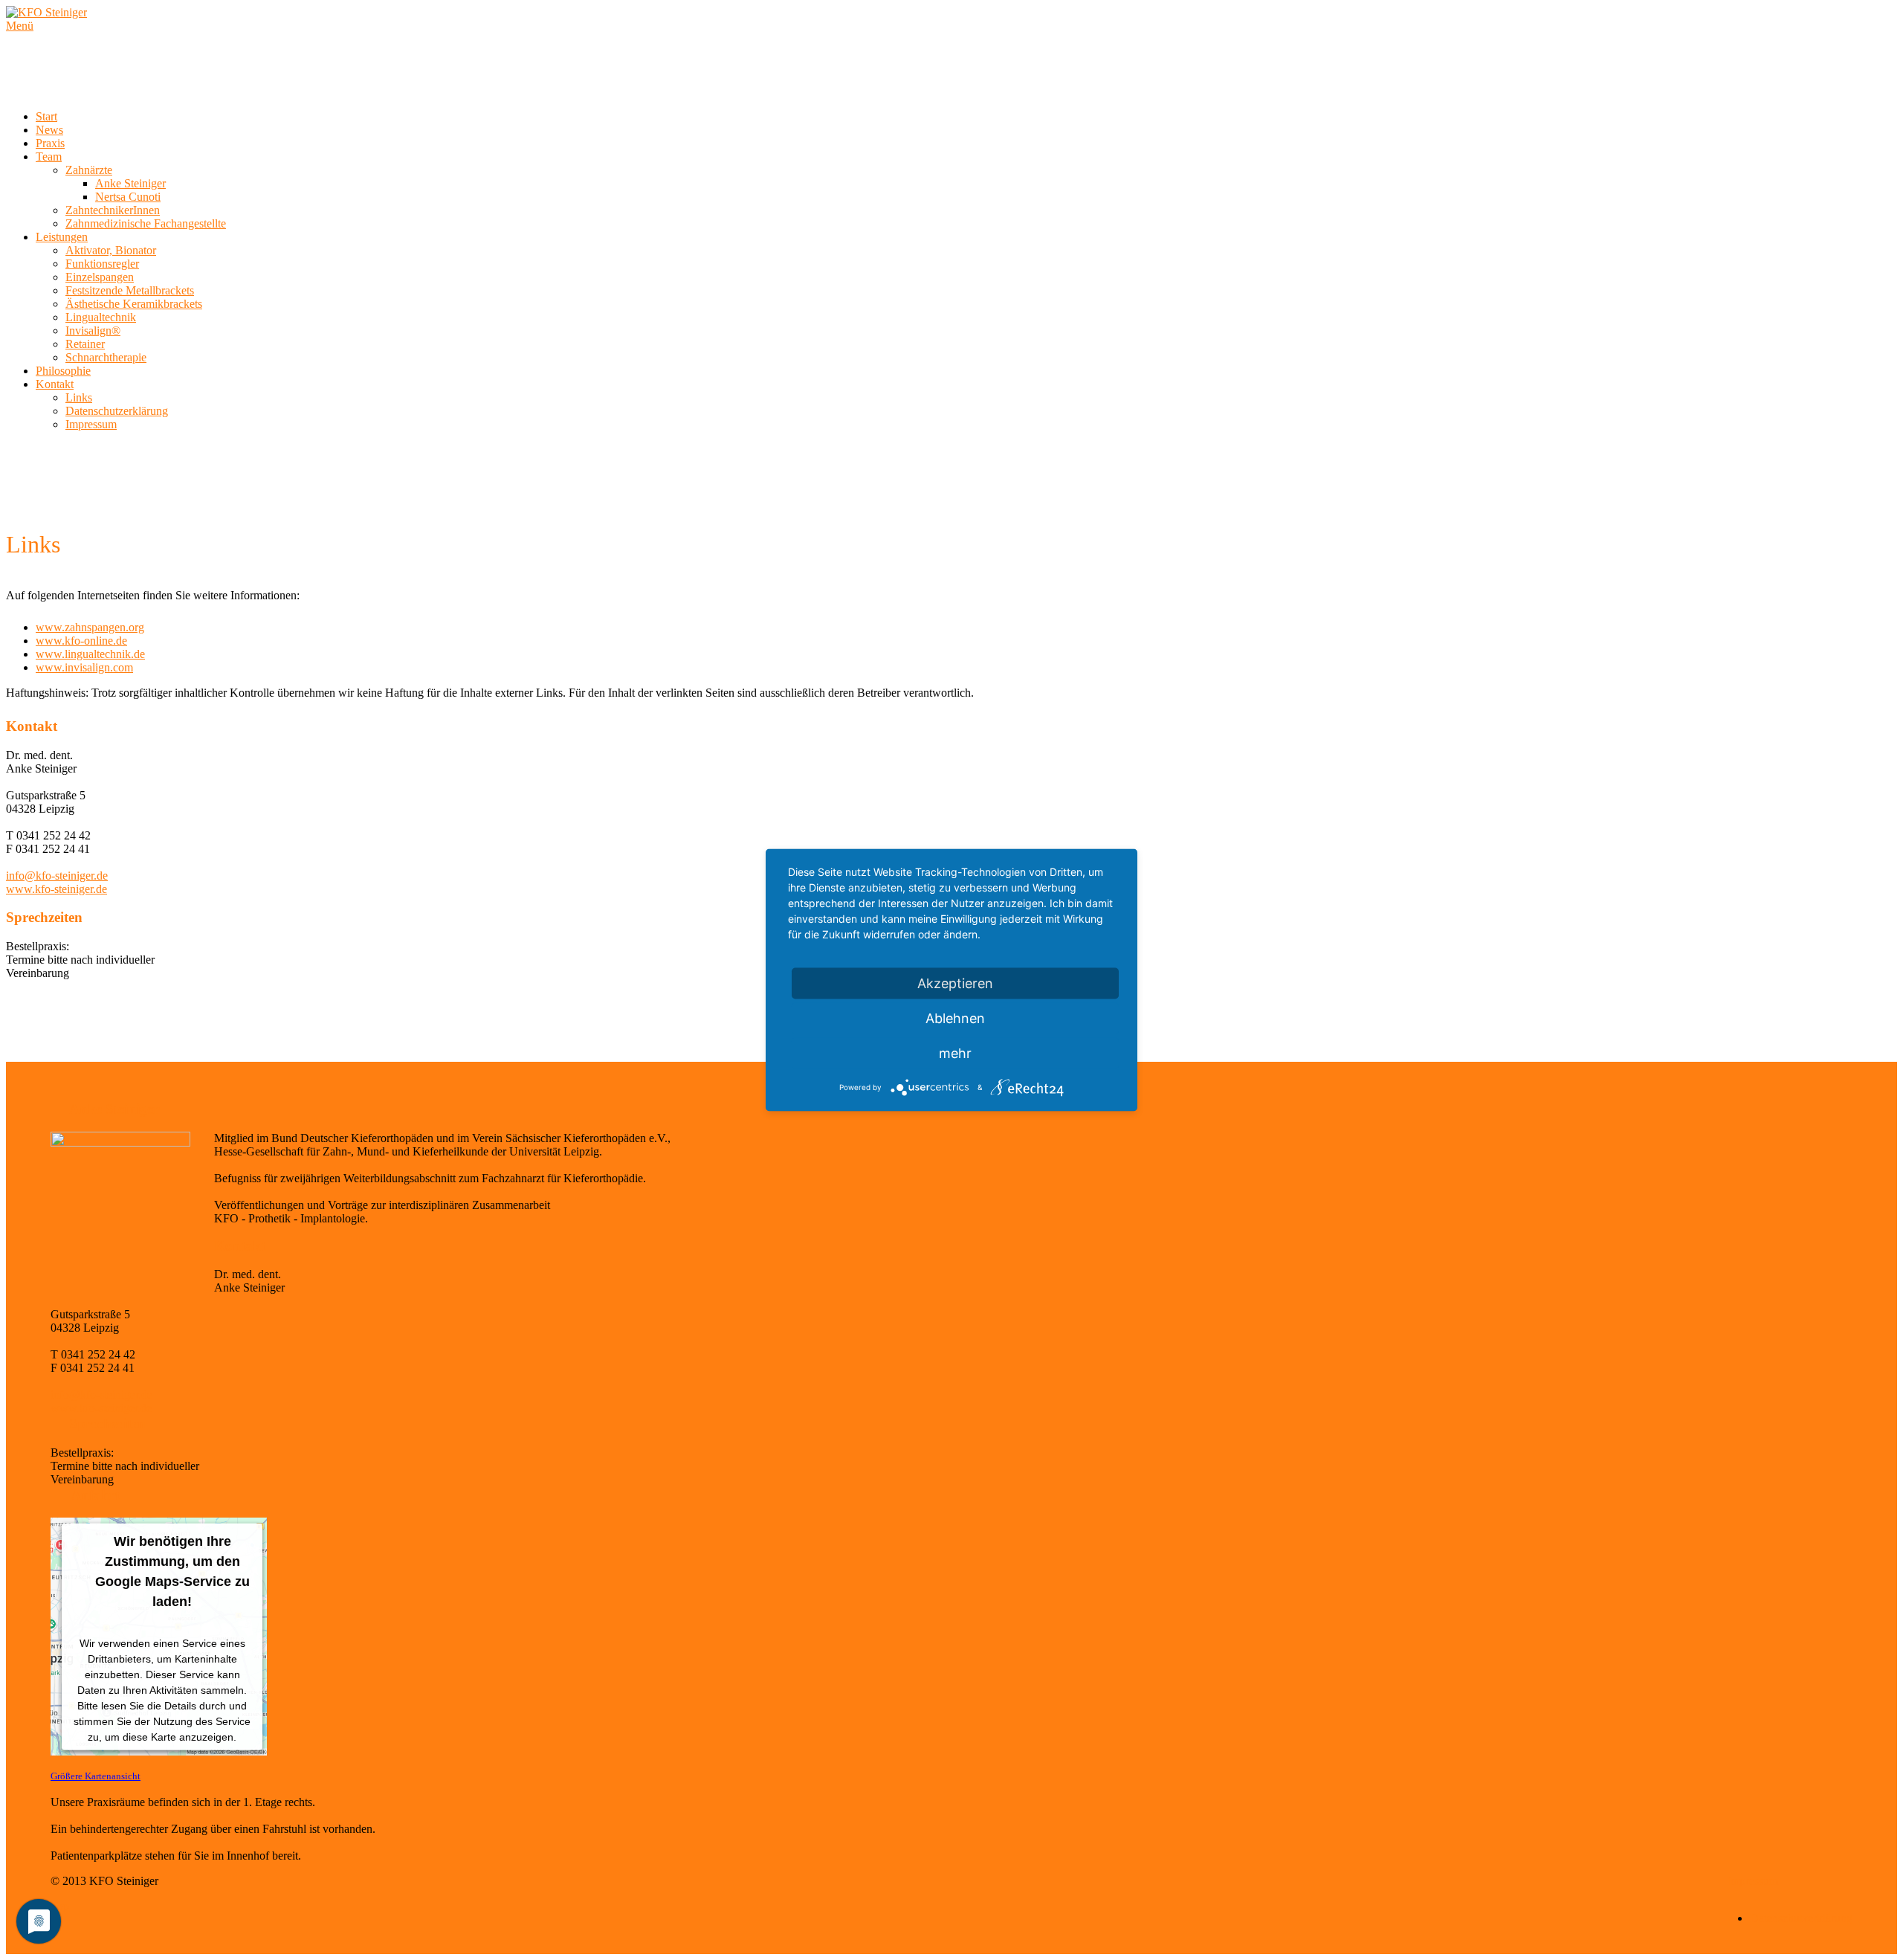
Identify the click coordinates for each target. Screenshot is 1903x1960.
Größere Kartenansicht (96, 1776)
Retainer (85, 344)
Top (60, 1906)
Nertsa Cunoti (128, 197)
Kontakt (55, 384)
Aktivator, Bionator (111, 250)
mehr (955, 1053)
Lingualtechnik (101, 317)
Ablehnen (955, 1018)
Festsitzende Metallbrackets (130, 290)
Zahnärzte (89, 170)
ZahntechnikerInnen (113, 210)
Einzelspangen (100, 277)
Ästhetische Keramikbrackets (134, 304)
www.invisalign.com (84, 667)
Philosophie (63, 371)
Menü (20, 26)
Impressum (91, 424)
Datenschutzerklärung (117, 411)
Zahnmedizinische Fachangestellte (146, 223)
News (49, 130)
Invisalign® (93, 331)
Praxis (50, 143)
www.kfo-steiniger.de (56, 889)
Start (46, 116)
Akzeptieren (955, 983)
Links (79, 397)
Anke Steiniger (130, 183)
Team (49, 157)
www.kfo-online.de (81, 641)
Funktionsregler (102, 264)
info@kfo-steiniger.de (57, 876)
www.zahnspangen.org (90, 627)
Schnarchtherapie (106, 357)
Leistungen (62, 237)
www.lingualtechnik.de (90, 654)
